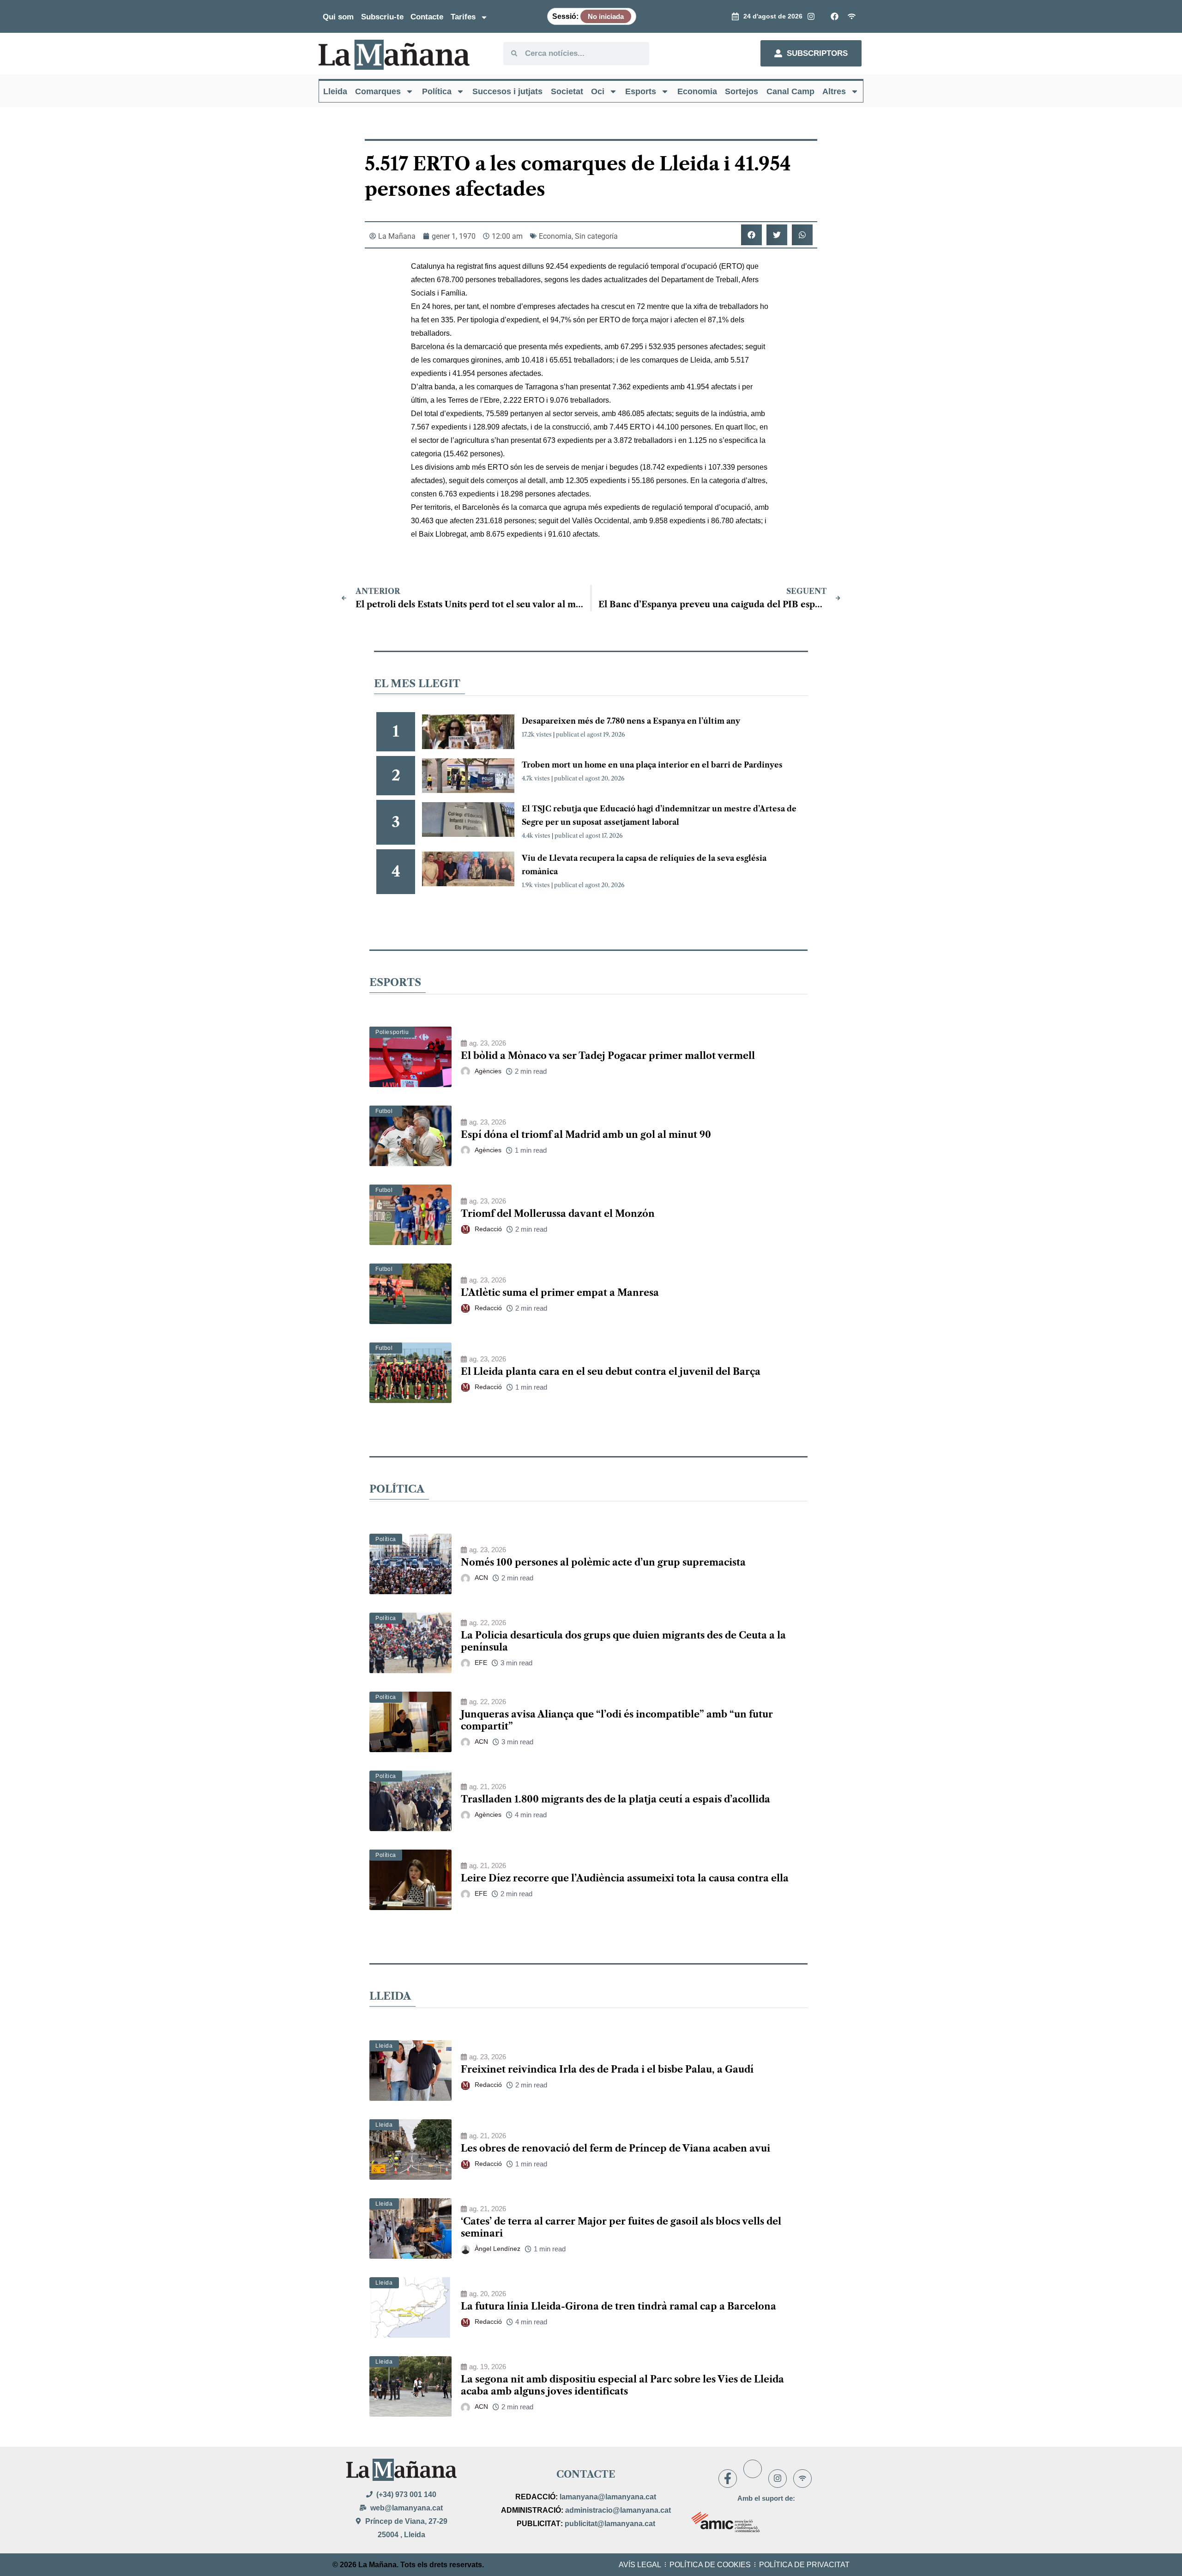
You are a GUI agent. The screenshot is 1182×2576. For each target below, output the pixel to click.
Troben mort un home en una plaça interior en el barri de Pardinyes (652, 765)
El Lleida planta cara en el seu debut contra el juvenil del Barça (611, 1372)
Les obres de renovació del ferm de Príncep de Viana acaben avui (615, 2148)
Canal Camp (790, 91)
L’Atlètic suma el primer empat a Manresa (560, 1293)
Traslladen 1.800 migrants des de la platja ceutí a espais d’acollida (615, 1799)
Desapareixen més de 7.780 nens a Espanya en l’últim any (631, 721)
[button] (751, 235)
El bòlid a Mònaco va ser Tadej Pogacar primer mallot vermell (608, 1056)
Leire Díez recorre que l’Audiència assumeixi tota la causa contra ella (625, 1878)
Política (437, 91)
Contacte (427, 17)
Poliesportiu (392, 1032)
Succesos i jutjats (507, 91)
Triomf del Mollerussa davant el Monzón (558, 1214)
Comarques (378, 91)
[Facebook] (728, 2479)
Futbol (384, 1111)
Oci (598, 91)
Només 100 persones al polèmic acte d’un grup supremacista (603, 1562)
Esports (641, 91)
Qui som (338, 17)
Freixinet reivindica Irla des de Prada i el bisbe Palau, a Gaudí (607, 2069)
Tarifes (463, 17)
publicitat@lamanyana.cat (610, 2524)
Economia (697, 91)
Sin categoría (596, 236)
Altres (834, 91)
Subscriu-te (382, 17)
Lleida (335, 91)
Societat (567, 91)
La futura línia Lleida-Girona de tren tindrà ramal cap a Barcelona (618, 2306)
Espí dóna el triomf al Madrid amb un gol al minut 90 (586, 1135)
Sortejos (742, 91)
